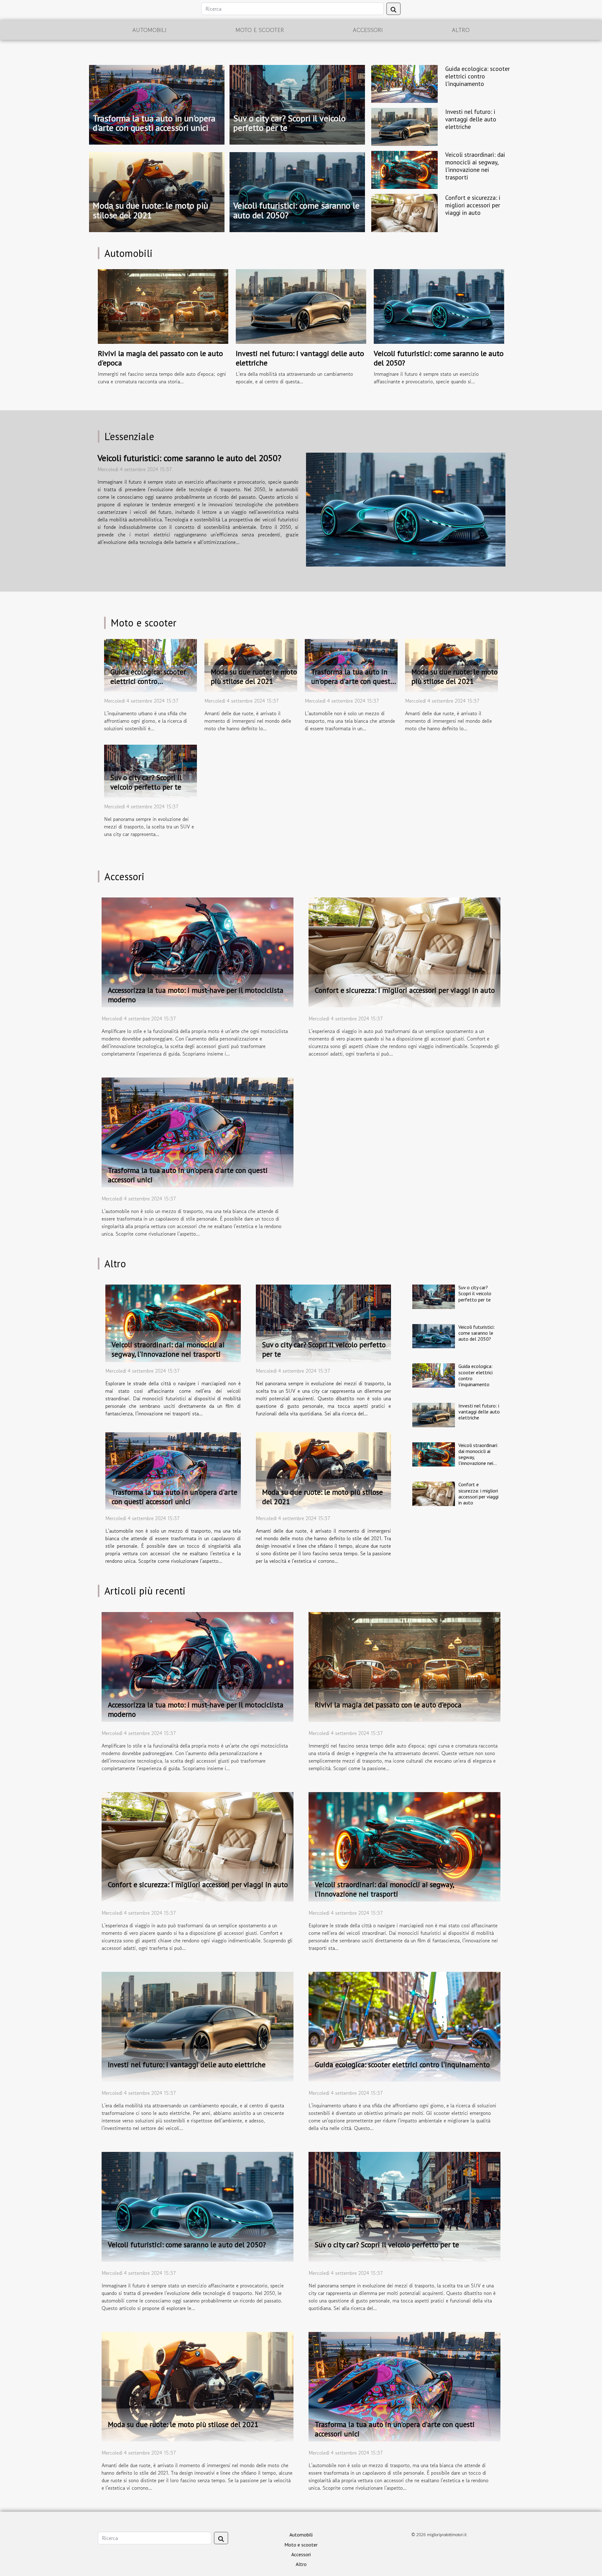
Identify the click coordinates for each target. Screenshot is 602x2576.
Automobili (149, 30)
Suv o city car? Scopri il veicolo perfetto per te (290, 123)
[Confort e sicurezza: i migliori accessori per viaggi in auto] (404, 212)
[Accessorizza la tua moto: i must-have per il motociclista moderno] (198, 952)
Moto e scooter (260, 30)
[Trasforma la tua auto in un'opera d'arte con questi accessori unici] (351, 665)
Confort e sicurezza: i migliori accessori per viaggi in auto (473, 205)
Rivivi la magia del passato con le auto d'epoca (160, 358)
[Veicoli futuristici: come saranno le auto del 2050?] (439, 306)
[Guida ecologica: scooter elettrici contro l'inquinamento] (404, 83)
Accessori (368, 30)
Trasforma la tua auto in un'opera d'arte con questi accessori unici (154, 123)
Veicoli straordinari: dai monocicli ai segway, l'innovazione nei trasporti (475, 166)
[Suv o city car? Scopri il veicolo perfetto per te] (150, 770)
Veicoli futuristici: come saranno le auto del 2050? (296, 210)
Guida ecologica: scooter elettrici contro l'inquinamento (478, 76)
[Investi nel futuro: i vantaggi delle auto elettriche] (404, 126)
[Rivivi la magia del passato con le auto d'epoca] (163, 306)
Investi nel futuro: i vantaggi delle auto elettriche (471, 119)
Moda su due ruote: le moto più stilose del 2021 (150, 210)
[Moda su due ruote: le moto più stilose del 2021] (251, 665)
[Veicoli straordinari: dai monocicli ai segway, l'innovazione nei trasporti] (404, 169)
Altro (461, 30)
